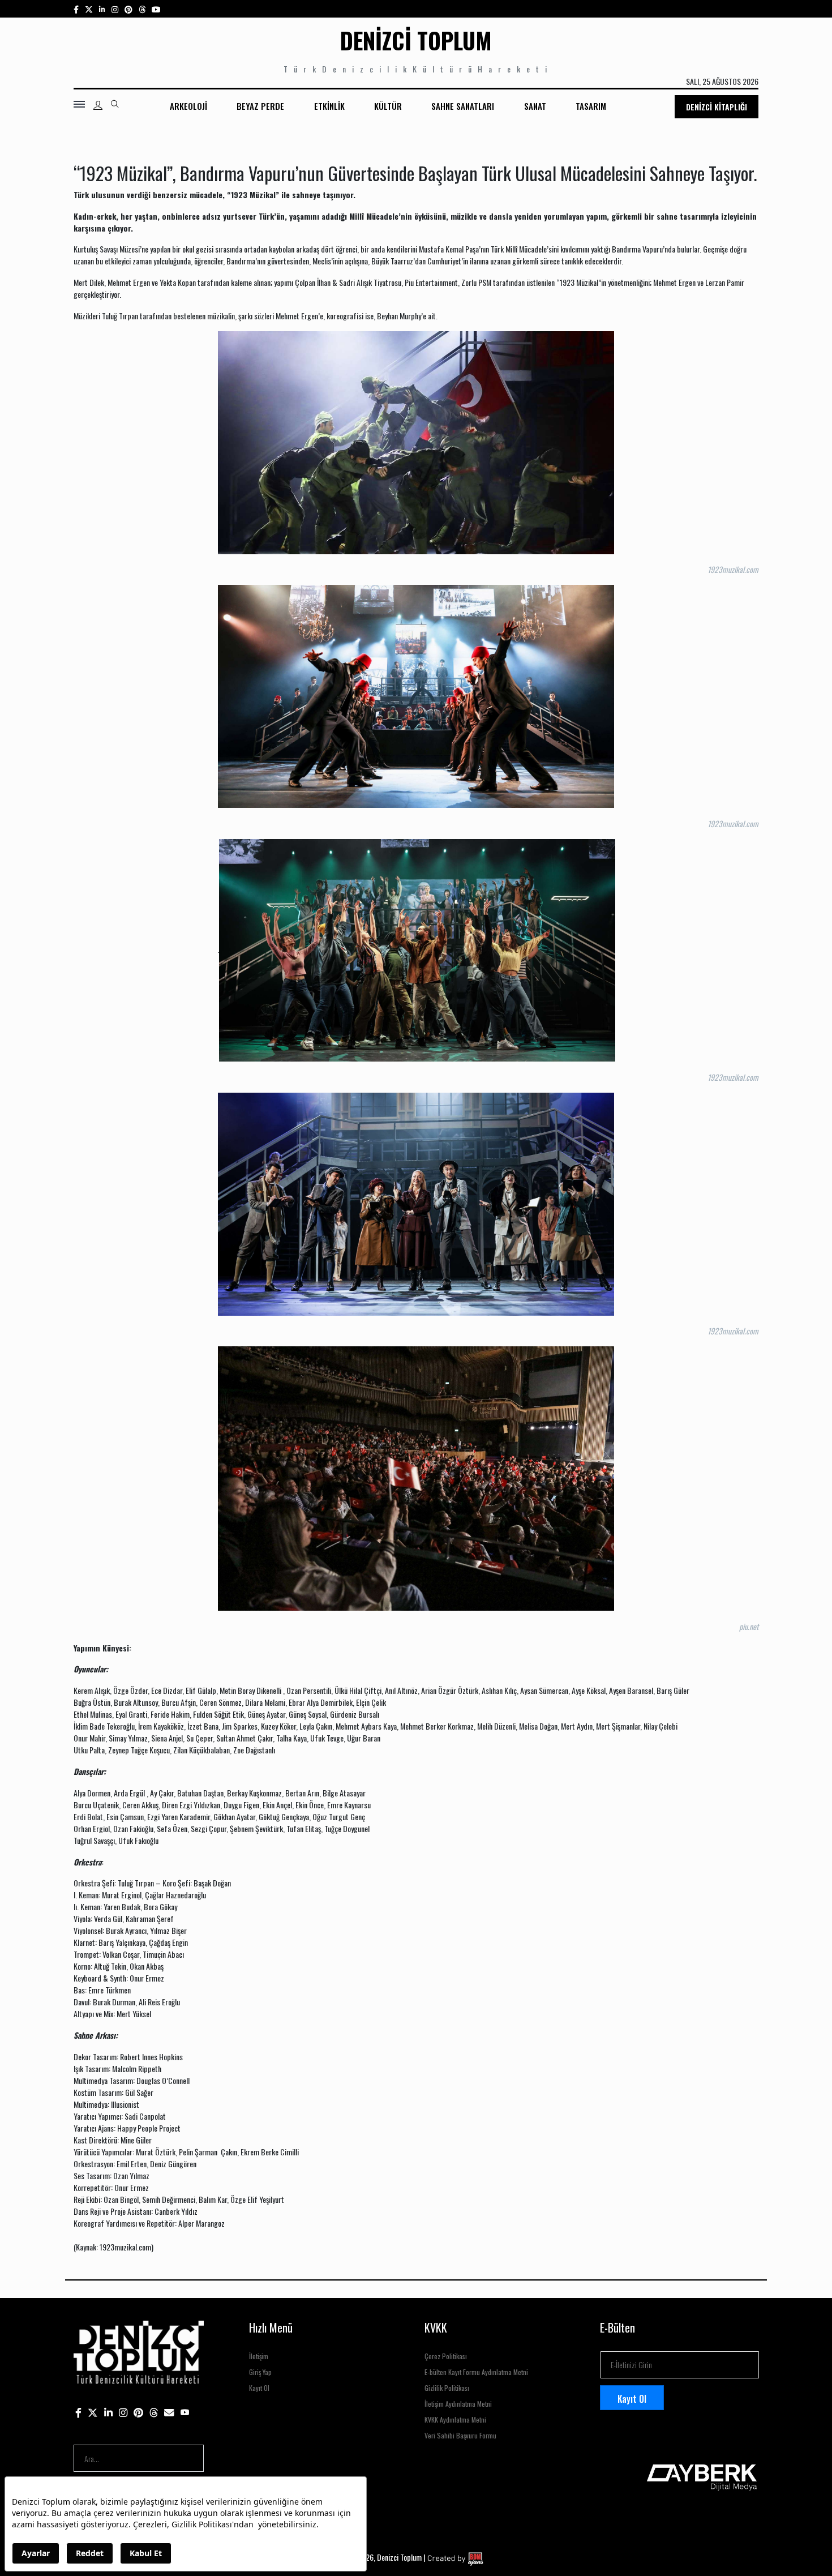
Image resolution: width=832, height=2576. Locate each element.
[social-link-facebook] (76, 9)
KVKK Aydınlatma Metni (455, 2419)
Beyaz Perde (260, 106)
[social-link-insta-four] (142, 9)
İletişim (259, 2356)
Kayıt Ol (259, 2388)
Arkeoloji (188, 106)
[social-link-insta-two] (115, 9)
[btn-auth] (98, 105)
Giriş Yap (260, 2372)
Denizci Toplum (416, 40)
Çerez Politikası (446, 2356)
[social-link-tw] (89, 9)
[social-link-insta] (102, 9)
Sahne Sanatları (463, 106)
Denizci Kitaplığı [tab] (717, 107)
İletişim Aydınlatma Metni (458, 2404)
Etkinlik (329, 106)
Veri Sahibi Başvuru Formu (460, 2435)
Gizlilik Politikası (447, 2388)
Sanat (535, 106)
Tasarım (591, 106)
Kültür (388, 106)
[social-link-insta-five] (156, 9)
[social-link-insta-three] (128, 9)
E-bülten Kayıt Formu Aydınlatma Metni (476, 2372)
